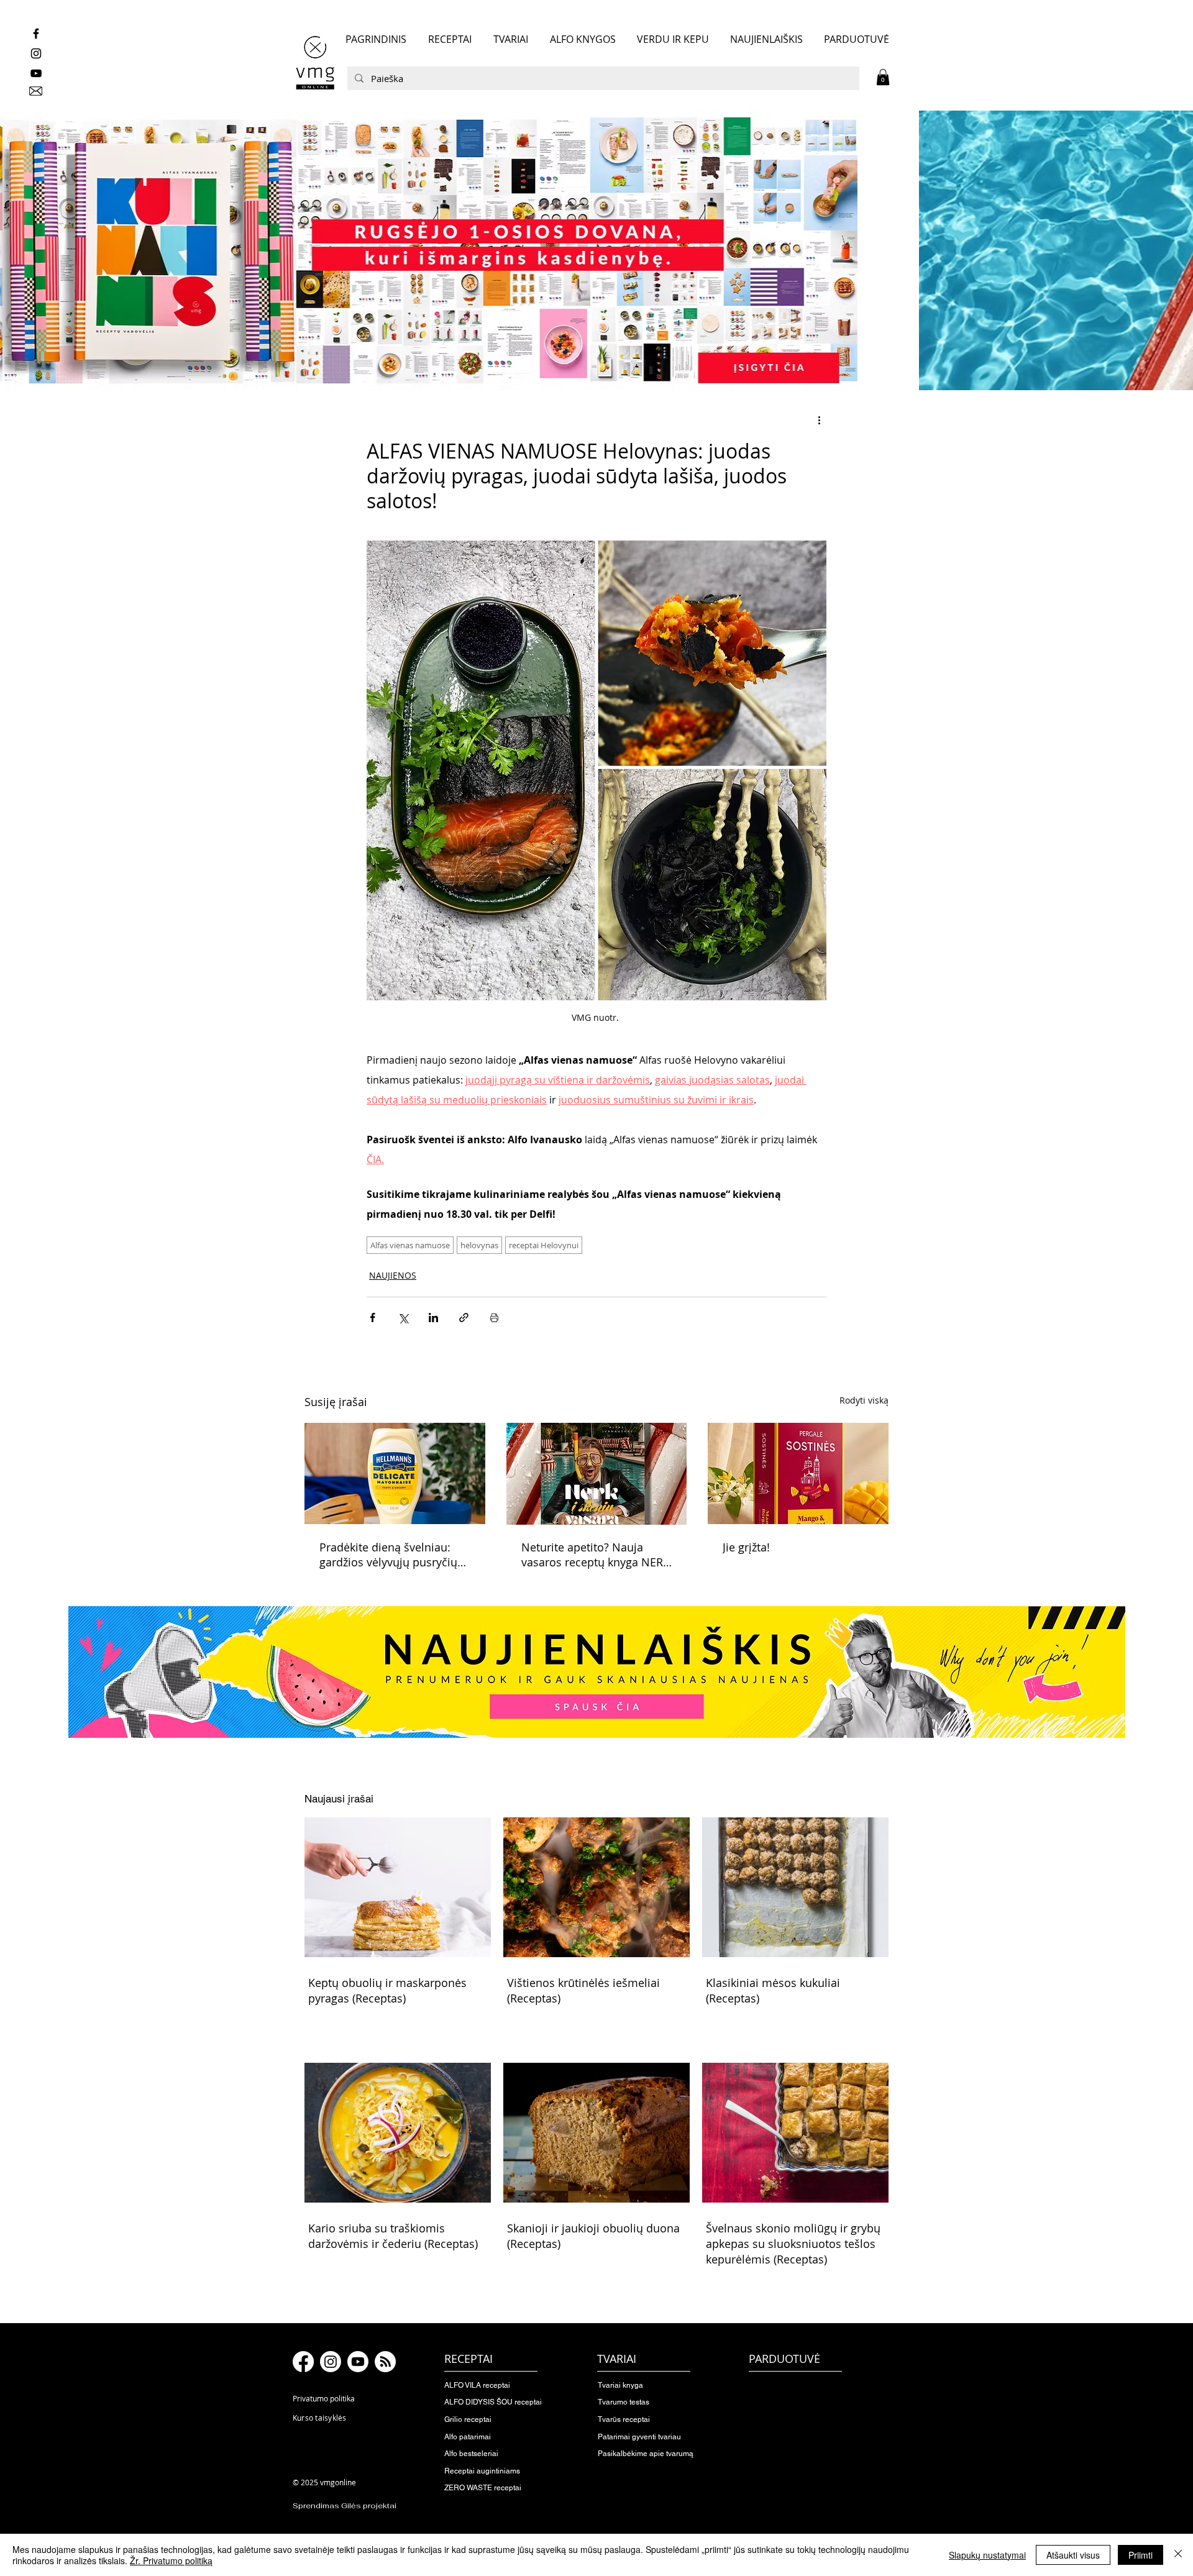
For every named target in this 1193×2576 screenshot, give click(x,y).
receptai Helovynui (544, 1245)
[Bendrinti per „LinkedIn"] (433, 1318)
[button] (883, 77)
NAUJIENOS (393, 1275)
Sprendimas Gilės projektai (345, 2506)
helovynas (479, 1245)
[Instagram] (331, 2362)
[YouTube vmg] (36, 73)
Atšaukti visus (1073, 2555)
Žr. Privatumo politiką (171, 2560)
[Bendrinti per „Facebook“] (373, 1318)
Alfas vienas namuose (410, 1245)
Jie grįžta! (746, 1547)
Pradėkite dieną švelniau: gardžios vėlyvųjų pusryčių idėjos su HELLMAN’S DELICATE (388, 1555)
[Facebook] (303, 2362)
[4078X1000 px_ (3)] (596, 250)
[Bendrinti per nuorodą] (464, 1318)
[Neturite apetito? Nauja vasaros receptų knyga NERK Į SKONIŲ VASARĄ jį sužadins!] (597, 1474)
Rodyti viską (864, 1400)
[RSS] (385, 2362)
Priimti (1140, 2555)
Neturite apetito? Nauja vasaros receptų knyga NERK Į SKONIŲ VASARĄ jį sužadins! (596, 1555)
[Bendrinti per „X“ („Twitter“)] (403, 1318)
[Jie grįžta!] (798, 1473)
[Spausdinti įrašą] (494, 1318)
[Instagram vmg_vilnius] (36, 53)
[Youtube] (358, 2362)
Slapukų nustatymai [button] (987, 2555)
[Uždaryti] (1178, 2555)
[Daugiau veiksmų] (819, 420)
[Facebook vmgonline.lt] (36, 34)
